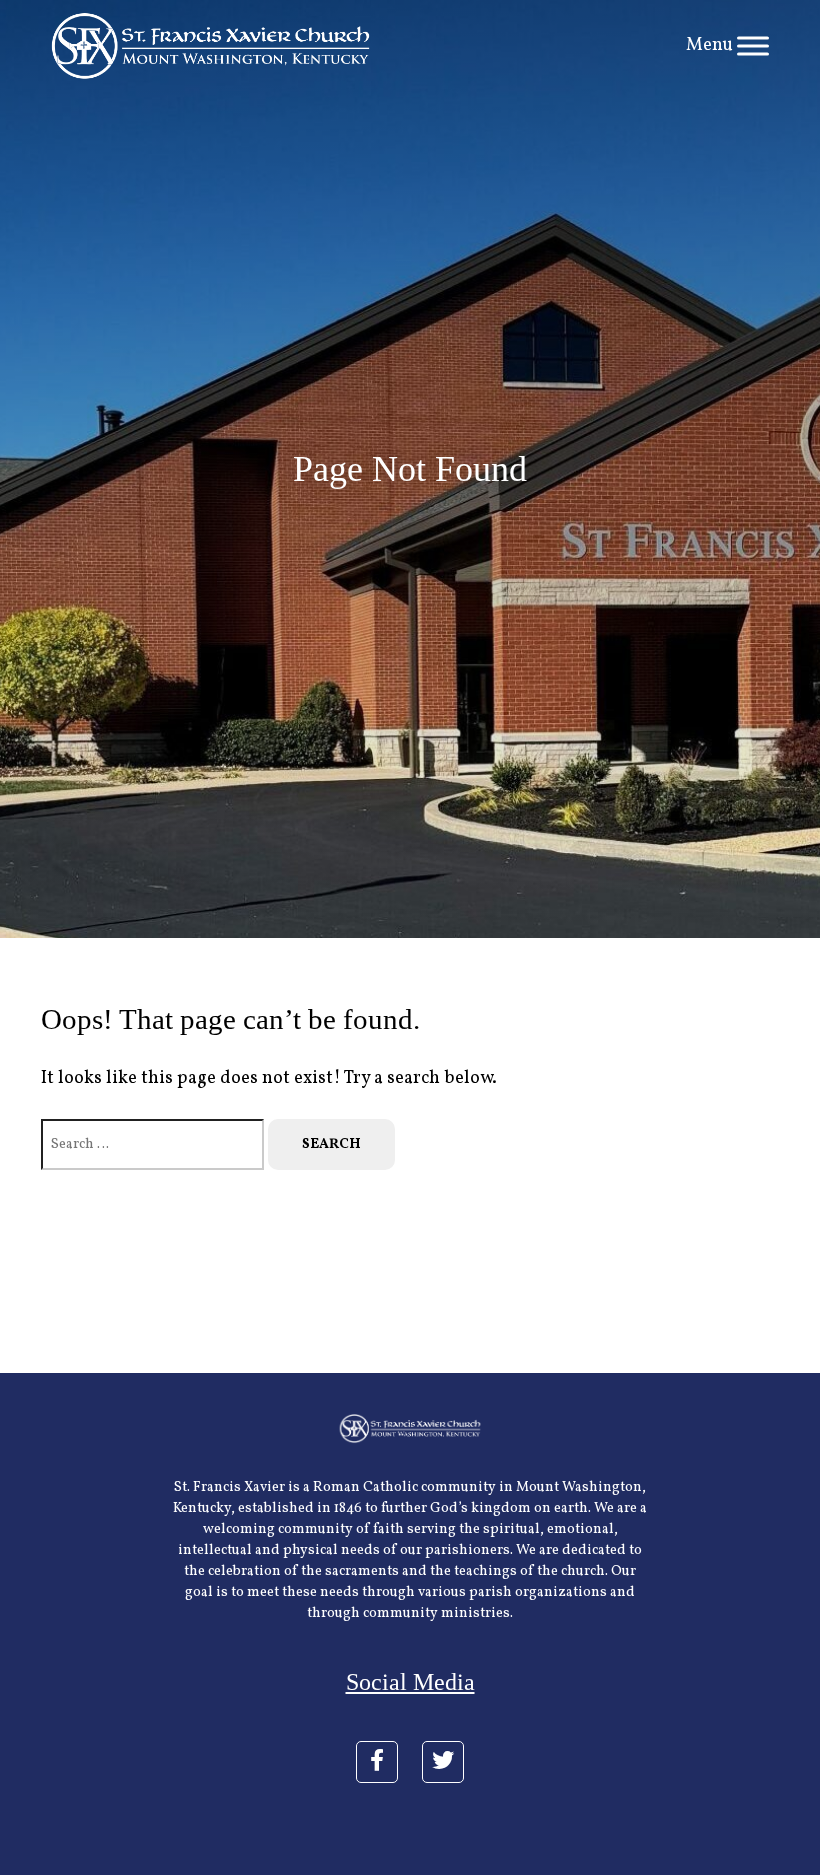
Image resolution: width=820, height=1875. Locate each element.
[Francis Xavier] (210, 46)
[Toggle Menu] (753, 45)
